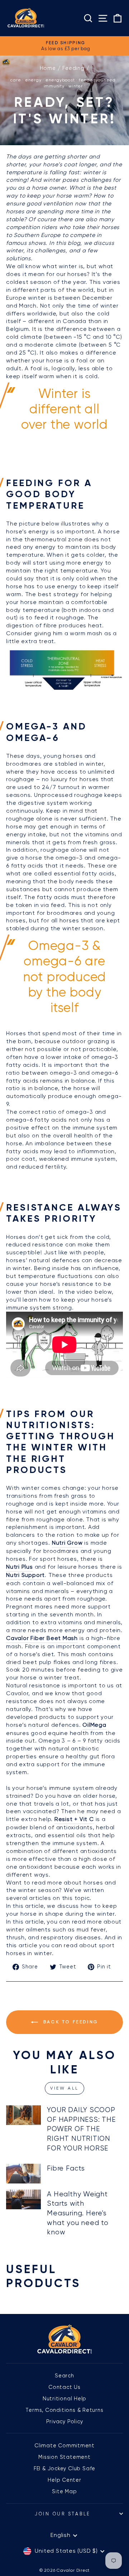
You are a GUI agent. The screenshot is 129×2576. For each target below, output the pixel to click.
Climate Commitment (64, 2446)
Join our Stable (63, 2514)
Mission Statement (64, 2457)
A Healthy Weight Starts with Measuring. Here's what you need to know (78, 2213)
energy (33, 80)
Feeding (73, 68)
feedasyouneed (97, 80)
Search (64, 2376)
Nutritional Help (65, 2399)
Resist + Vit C (74, 1819)
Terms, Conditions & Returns (64, 2410)
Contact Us (64, 2387)
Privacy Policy (65, 2421)
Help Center (64, 2480)
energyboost (60, 80)
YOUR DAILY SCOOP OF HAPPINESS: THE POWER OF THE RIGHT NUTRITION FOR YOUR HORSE (81, 2129)
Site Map (64, 2491)
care (16, 80)
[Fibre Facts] (23, 2174)
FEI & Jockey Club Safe (64, 2468)
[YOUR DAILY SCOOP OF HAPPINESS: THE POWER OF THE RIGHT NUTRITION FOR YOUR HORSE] (23, 2115)
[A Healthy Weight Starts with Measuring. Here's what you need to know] (23, 2199)
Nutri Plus (20, 1567)
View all (64, 2088)
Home (48, 68)
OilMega (94, 1725)
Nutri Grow (67, 1543)
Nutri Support (25, 1575)
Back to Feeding (70, 2022)
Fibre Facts (66, 2168)
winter (76, 86)
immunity (54, 86)
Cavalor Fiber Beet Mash (42, 1638)
